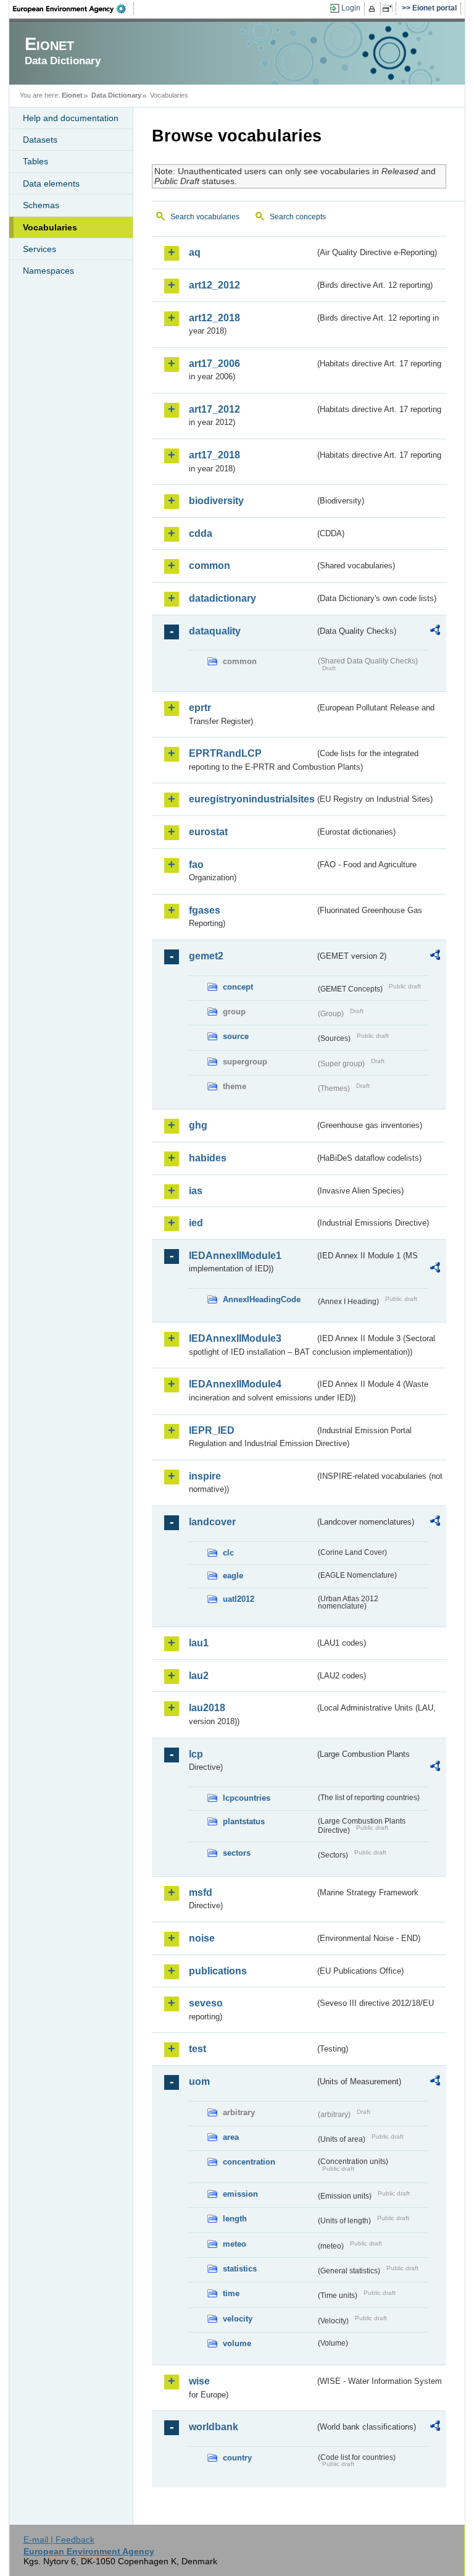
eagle (233, 1576)
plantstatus (244, 1821)
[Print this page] (374, 9)
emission (240, 2194)
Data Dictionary (116, 95)
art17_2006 (214, 364)
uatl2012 (239, 1599)
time (231, 2293)
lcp (196, 1754)
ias (196, 1191)
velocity (238, 2319)
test (197, 2049)
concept (238, 987)
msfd (201, 1892)
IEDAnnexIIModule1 (235, 1256)
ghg (198, 1125)
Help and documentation (71, 118)
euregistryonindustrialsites (252, 799)
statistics (240, 2269)
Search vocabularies (205, 217)
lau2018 (207, 1708)
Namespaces (48, 271)
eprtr (200, 708)
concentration (249, 2162)
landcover (212, 1522)
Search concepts (298, 217)
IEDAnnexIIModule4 (235, 1384)
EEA (73, 9)
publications (218, 1971)
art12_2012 (214, 285)
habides (208, 1158)
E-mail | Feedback (59, 2540)
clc (228, 1553)
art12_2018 (214, 318)
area (231, 2137)
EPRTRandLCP (225, 753)
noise (202, 1938)
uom (199, 2081)
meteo (235, 2244)
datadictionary (222, 598)
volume (237, 2343)
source (236, 1036)
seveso (206, 2003)
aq (195, 252)
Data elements (51, 183)
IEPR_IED (212, 1430)
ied (196, 1223)
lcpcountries (247, 1798)
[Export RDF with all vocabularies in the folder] (435, 632)
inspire (205, 1476)
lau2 (199, 1676)
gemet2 (206, 956)
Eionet (72, 95)
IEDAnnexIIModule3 (235, 1338)
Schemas (41, 205)
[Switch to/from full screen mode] (390, 9)
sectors (237, 1853)
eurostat (208, 832)
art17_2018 (214, 455)
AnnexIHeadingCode (262, 1299)
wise (199, 2381)
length (235, 2219)
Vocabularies (50, 227)
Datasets (40, 140)
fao (196, 865)
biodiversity (216, 501)
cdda (201, 533)
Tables (35, 161)
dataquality (215, 631)
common (210, 566)
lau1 (199, 1643)
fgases (205, 910)
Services (39, 249)
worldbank (214, 2427)
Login (351, 8)
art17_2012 (214, 409)
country (237, 2458)
